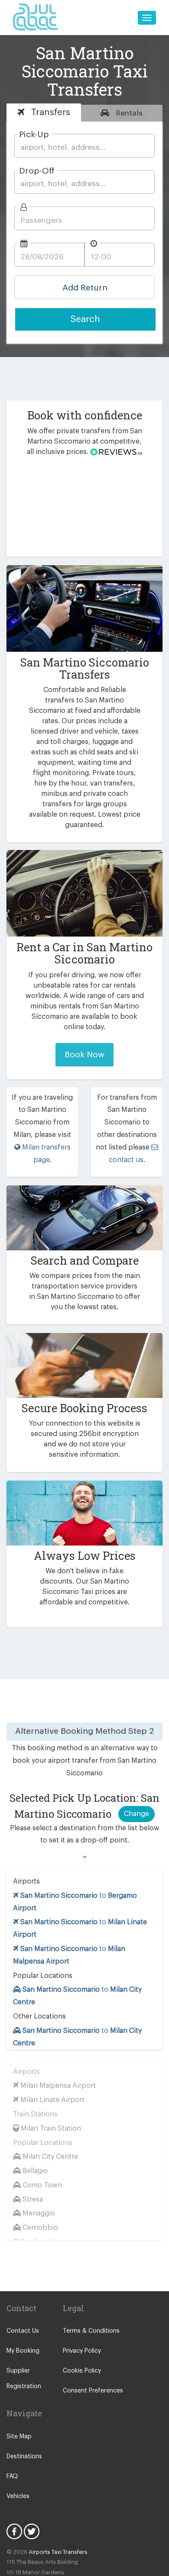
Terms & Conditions (91, 2331)
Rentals (128, 113)
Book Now (84, 1055)
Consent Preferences (93, 2391)
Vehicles (18, 2496)
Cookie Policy (82, 2371)
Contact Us (23, 2331)
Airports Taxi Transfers (58, 2552)
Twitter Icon (32, 2531)
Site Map (19, 2437)
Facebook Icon (14, 2531)
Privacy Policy (82, 2351)
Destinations (24, 2457)
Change (136, 1814)
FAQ (12, 2476)
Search (85, 319)
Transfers (49, 112)
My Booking (23, 2351)
